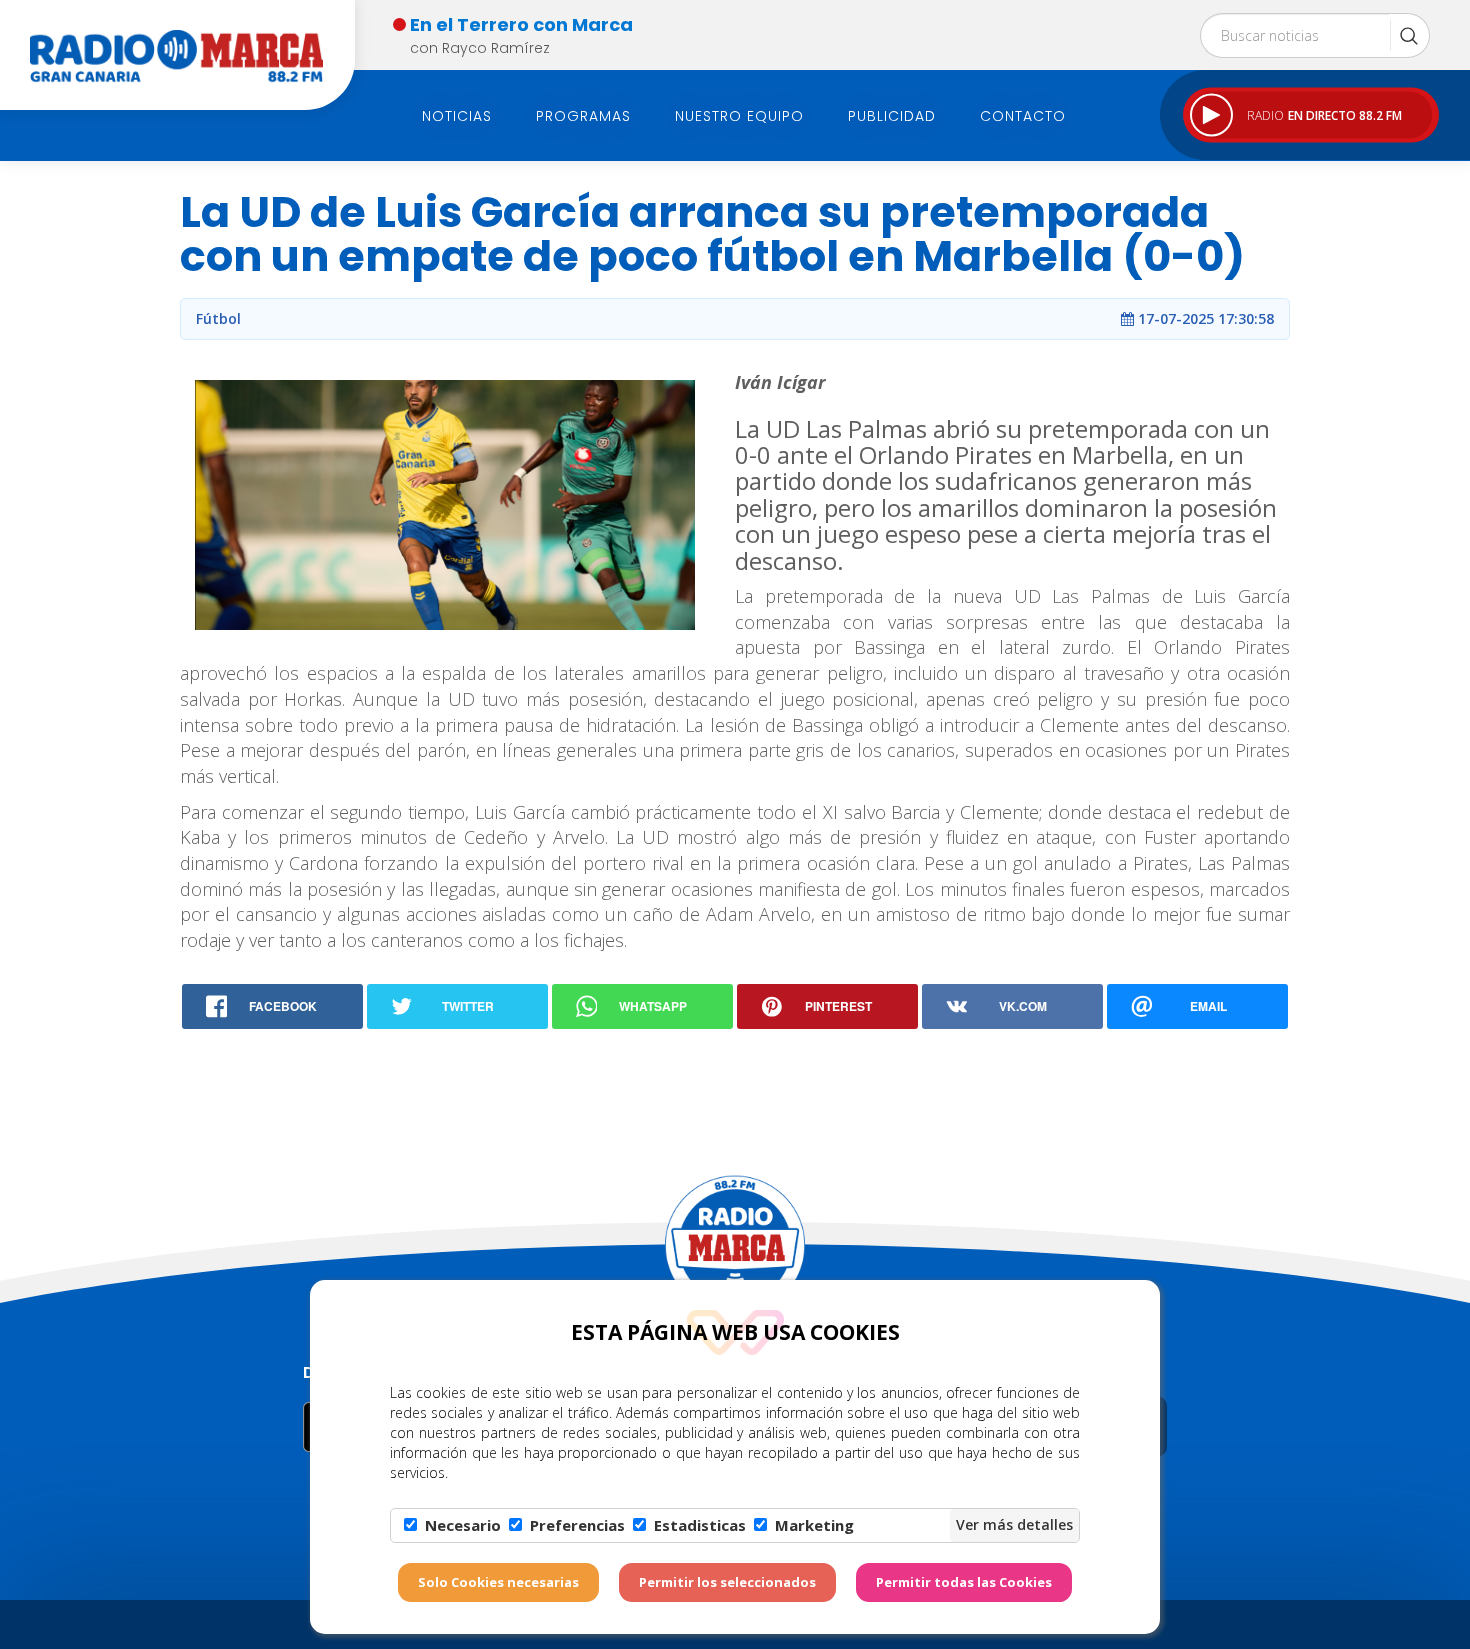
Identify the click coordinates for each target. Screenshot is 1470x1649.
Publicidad (892, 116)
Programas (583, 116)
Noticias (457, 116)
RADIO (1324, 114)
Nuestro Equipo (739, 116)
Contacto (1023, 116)
